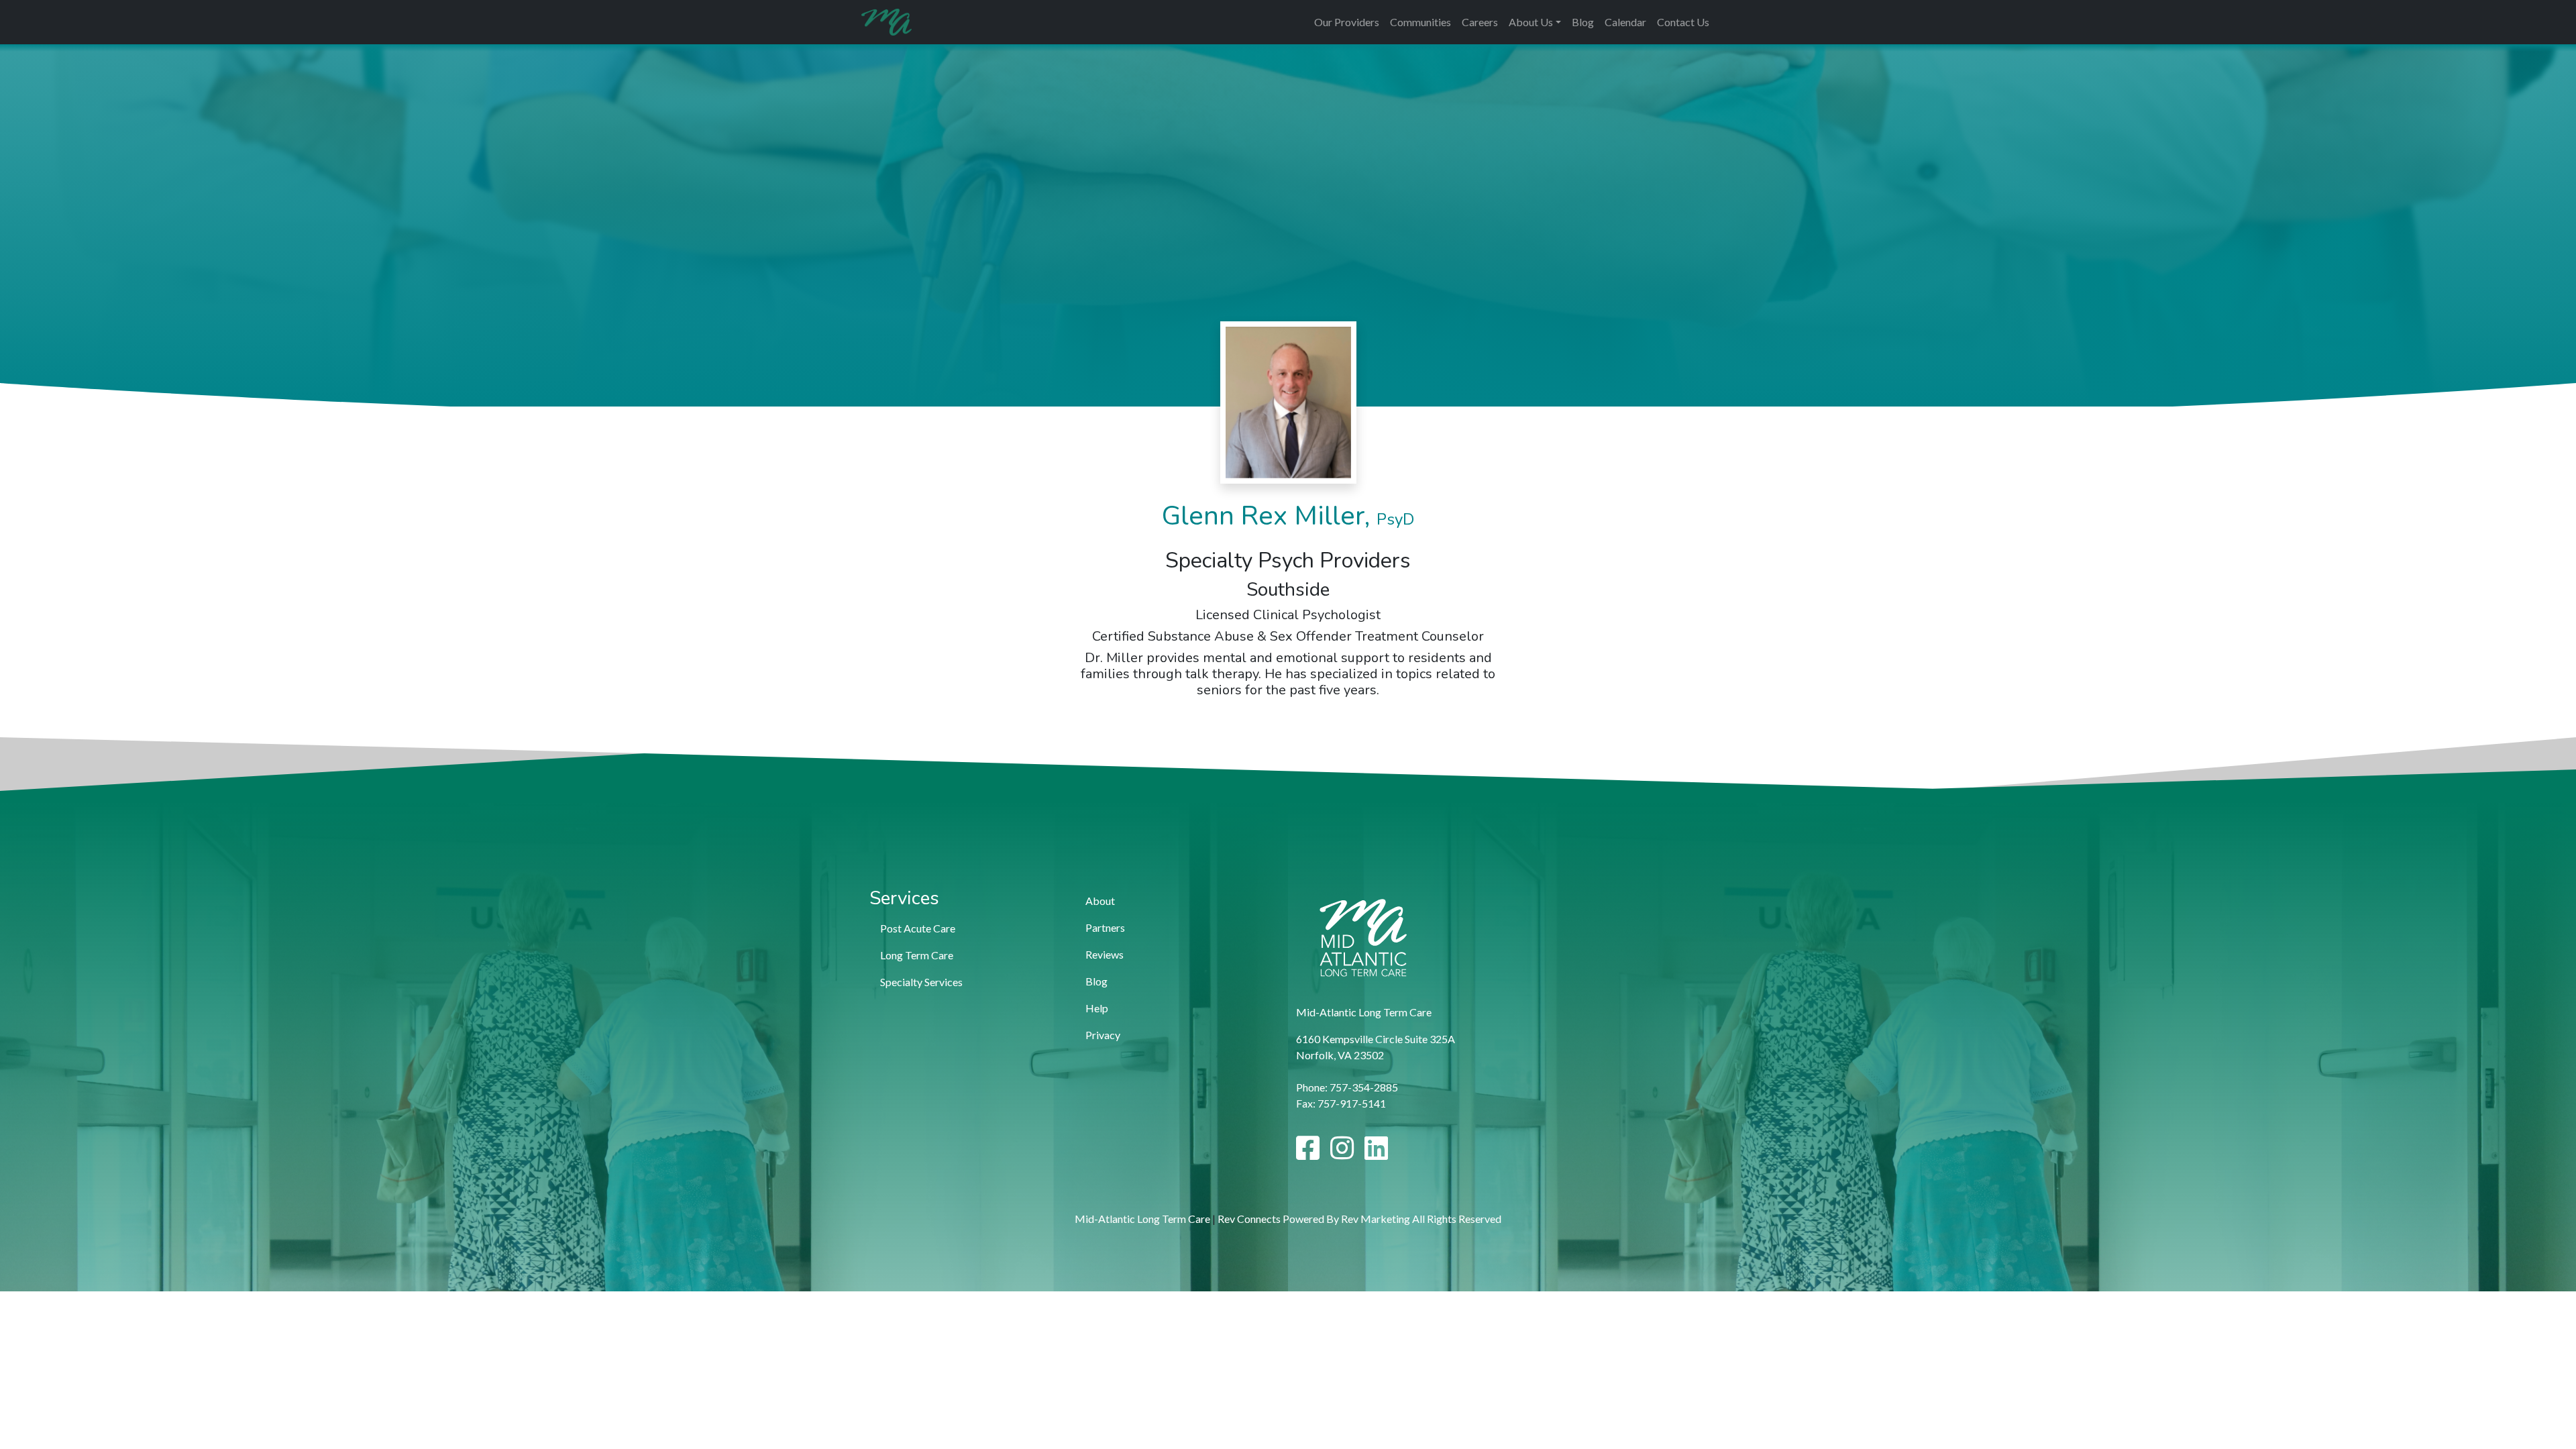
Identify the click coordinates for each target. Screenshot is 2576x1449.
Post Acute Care (918, 928)
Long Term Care (917, 955)
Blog (1583, 22)
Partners (1105, 927)
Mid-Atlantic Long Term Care (1142, 1219)
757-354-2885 (1364, 1087)
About (1100, 901)
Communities (1420, 22)
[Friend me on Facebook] (1308, 1153)
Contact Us (1683, 22)
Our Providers (1347, 22)
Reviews (1105, 954)
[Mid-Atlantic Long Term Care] (887, 22)
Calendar (1625, 22)
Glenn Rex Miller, (1288, 516)
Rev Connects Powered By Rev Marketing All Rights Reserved (1359, 1219)
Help (1097, 1008)
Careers (1480, 22)
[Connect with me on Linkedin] (1376, 1153)
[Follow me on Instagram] (1342, 1153)
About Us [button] (1531, 22)
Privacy (1103, 1035)
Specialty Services (921, 982)
